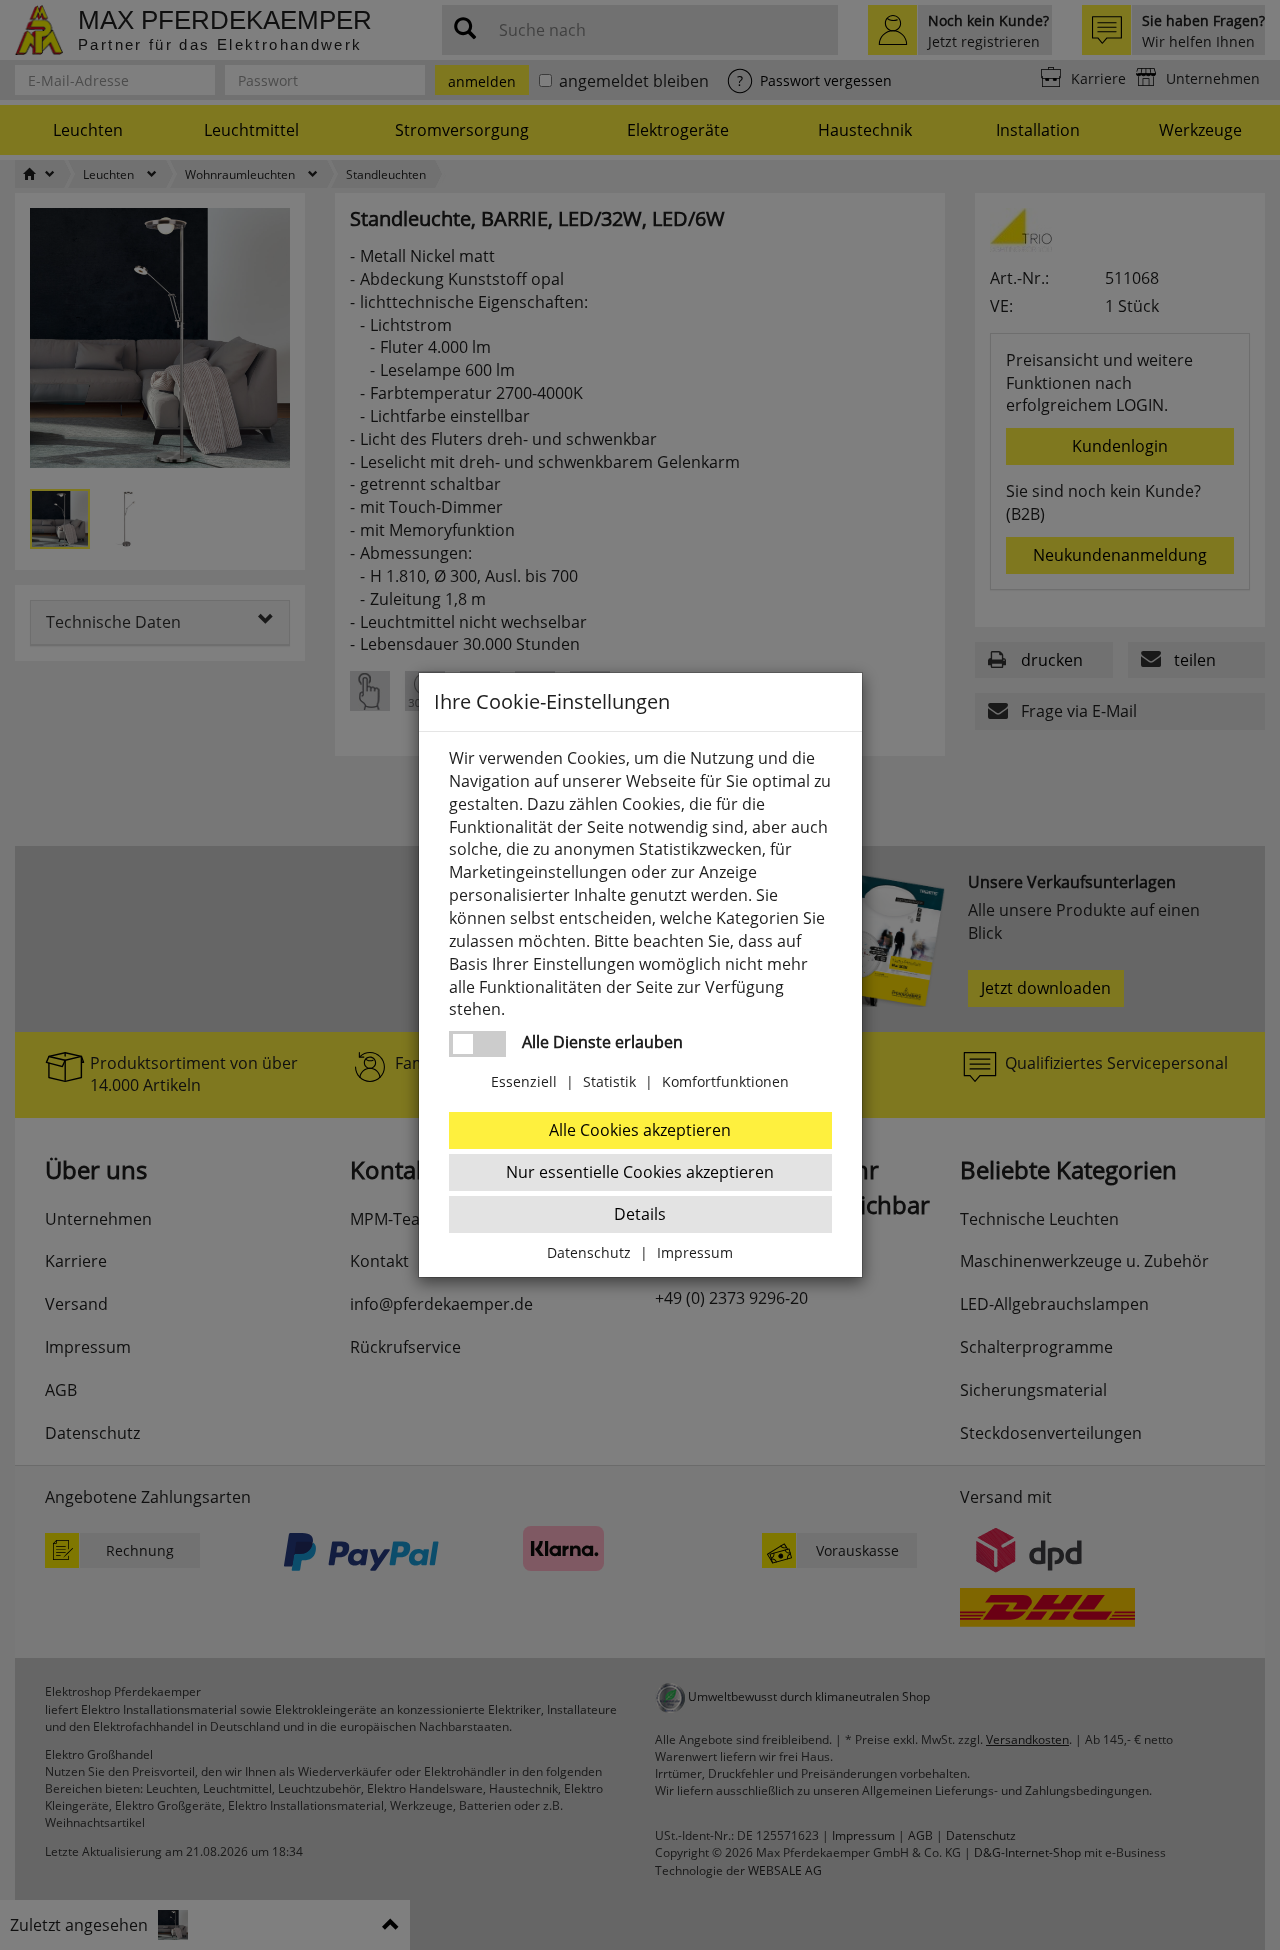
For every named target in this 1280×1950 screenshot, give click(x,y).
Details (640, 1214)
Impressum (695, 1252)
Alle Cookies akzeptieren (640, 1130)
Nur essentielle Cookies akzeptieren (640, 1172)
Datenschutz (589, 1252)
